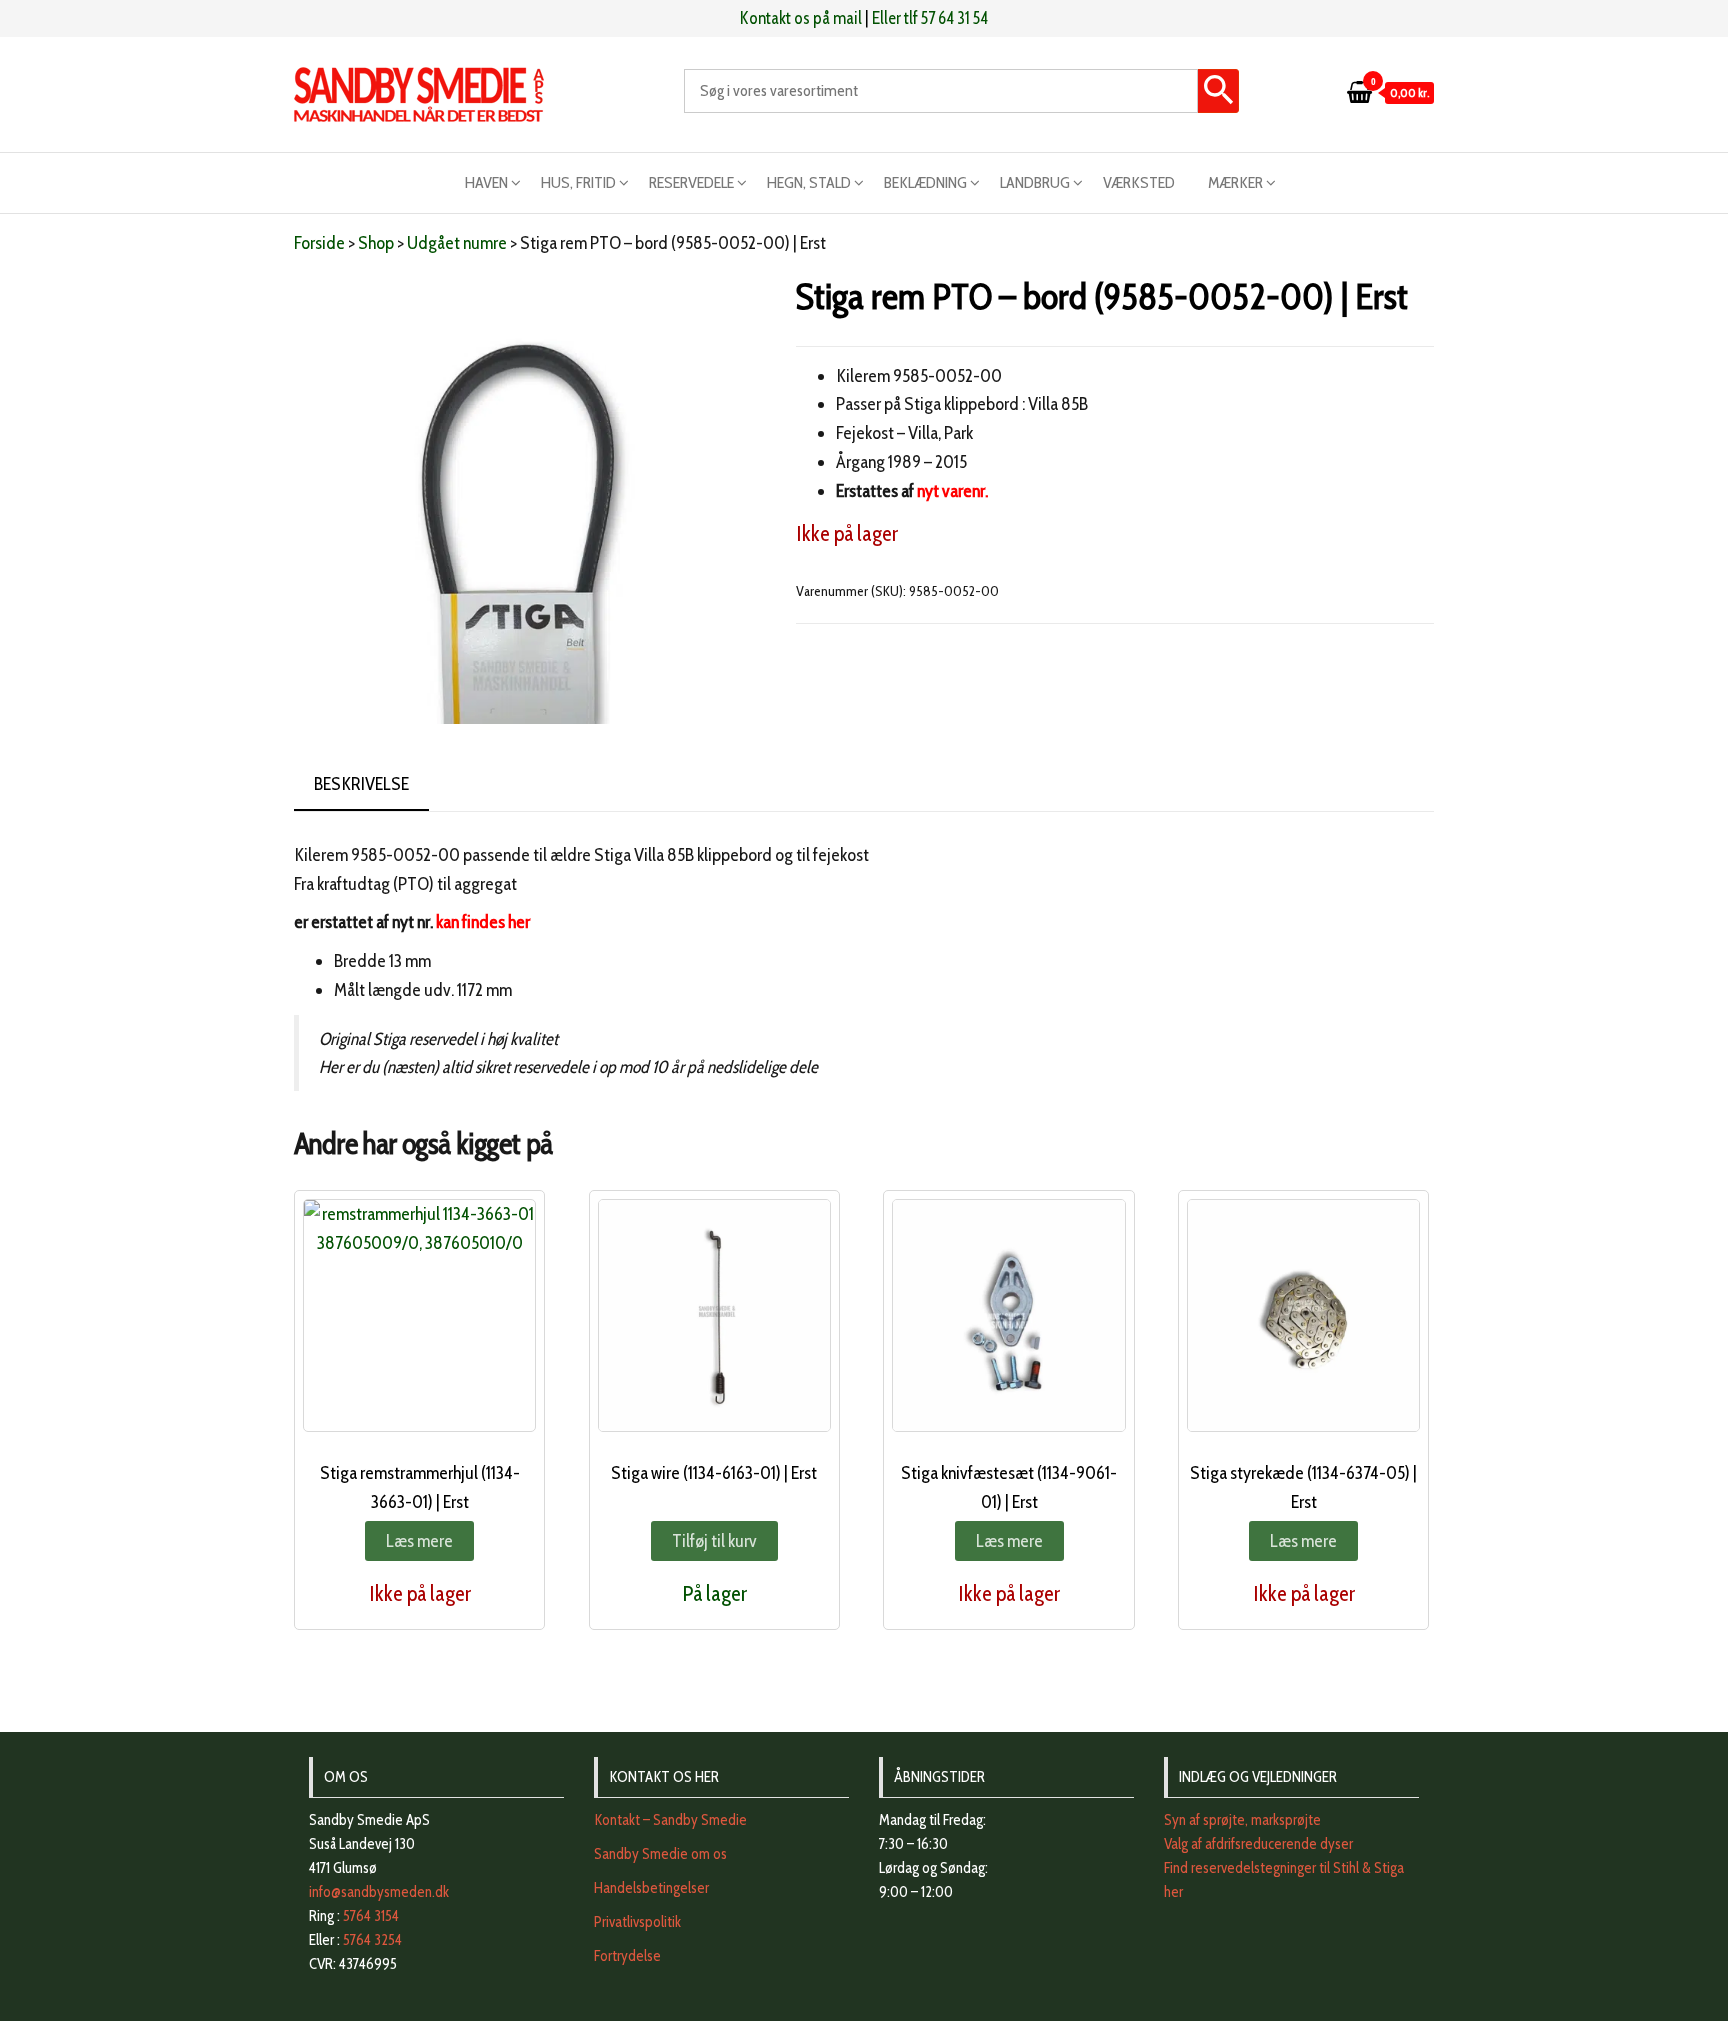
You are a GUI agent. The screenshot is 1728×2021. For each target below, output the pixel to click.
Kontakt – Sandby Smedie (670, 1820)
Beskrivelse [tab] (361, 784)
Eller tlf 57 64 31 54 (930, 18)
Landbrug (1035, 182)
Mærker (1235, 182)
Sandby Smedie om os (660, 1854)
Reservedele (691, 182)
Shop (376, 243)
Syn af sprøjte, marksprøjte (1242, 1820)
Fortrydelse (627, 1956)
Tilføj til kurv (714, 1541)
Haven (486, 182)
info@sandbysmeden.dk (379, 1892)
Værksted (1139, 182)
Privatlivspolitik (637, 1922)
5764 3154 (371, 1916)
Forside (319, 243)
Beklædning (925, 182)
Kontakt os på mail (801, 18)
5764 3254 (372, 1940)
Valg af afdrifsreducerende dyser (1258, 1844)
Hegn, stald (809, 182)
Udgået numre (457, 243)
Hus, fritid (578, 182)
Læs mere (419, 1541)
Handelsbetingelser (651, 1888)
